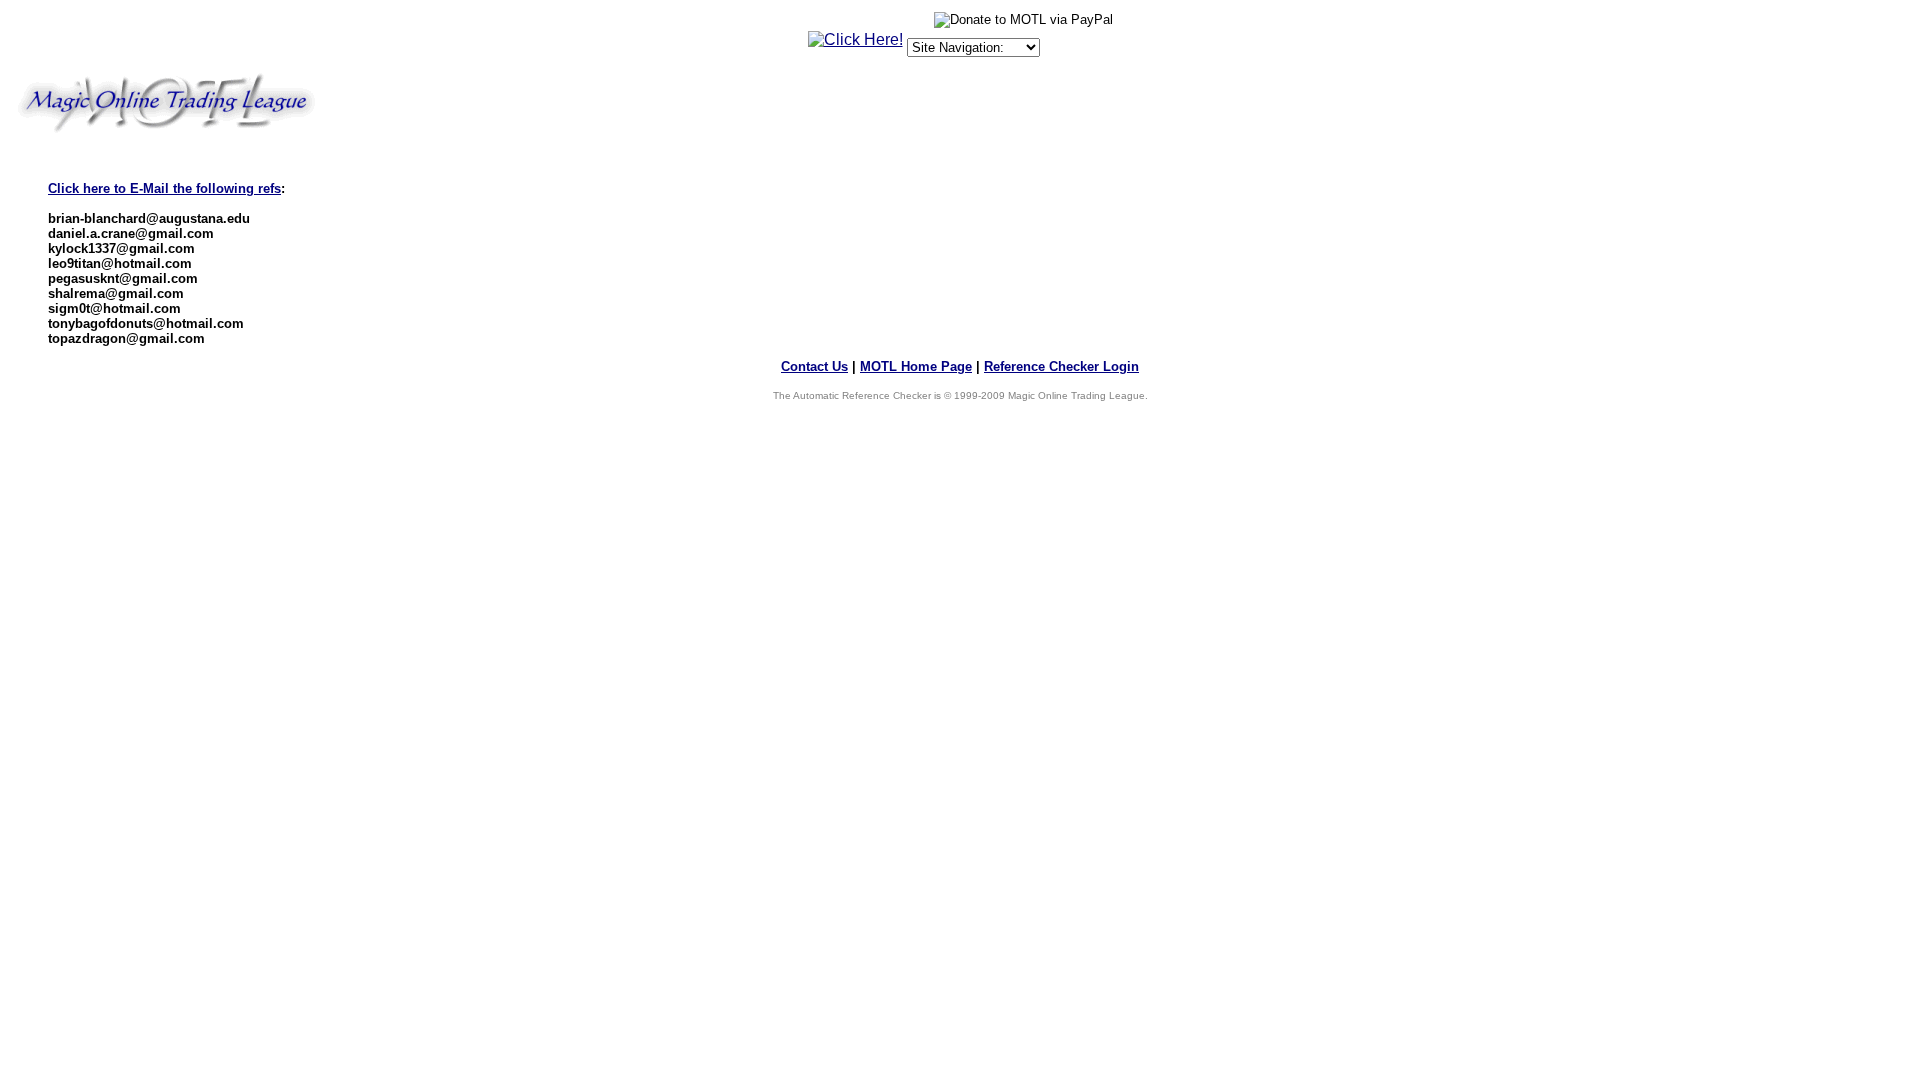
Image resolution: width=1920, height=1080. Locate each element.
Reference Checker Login (1061, 366)
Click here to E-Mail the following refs (164, 188)
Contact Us (814, 366)
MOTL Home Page (916, 366)
